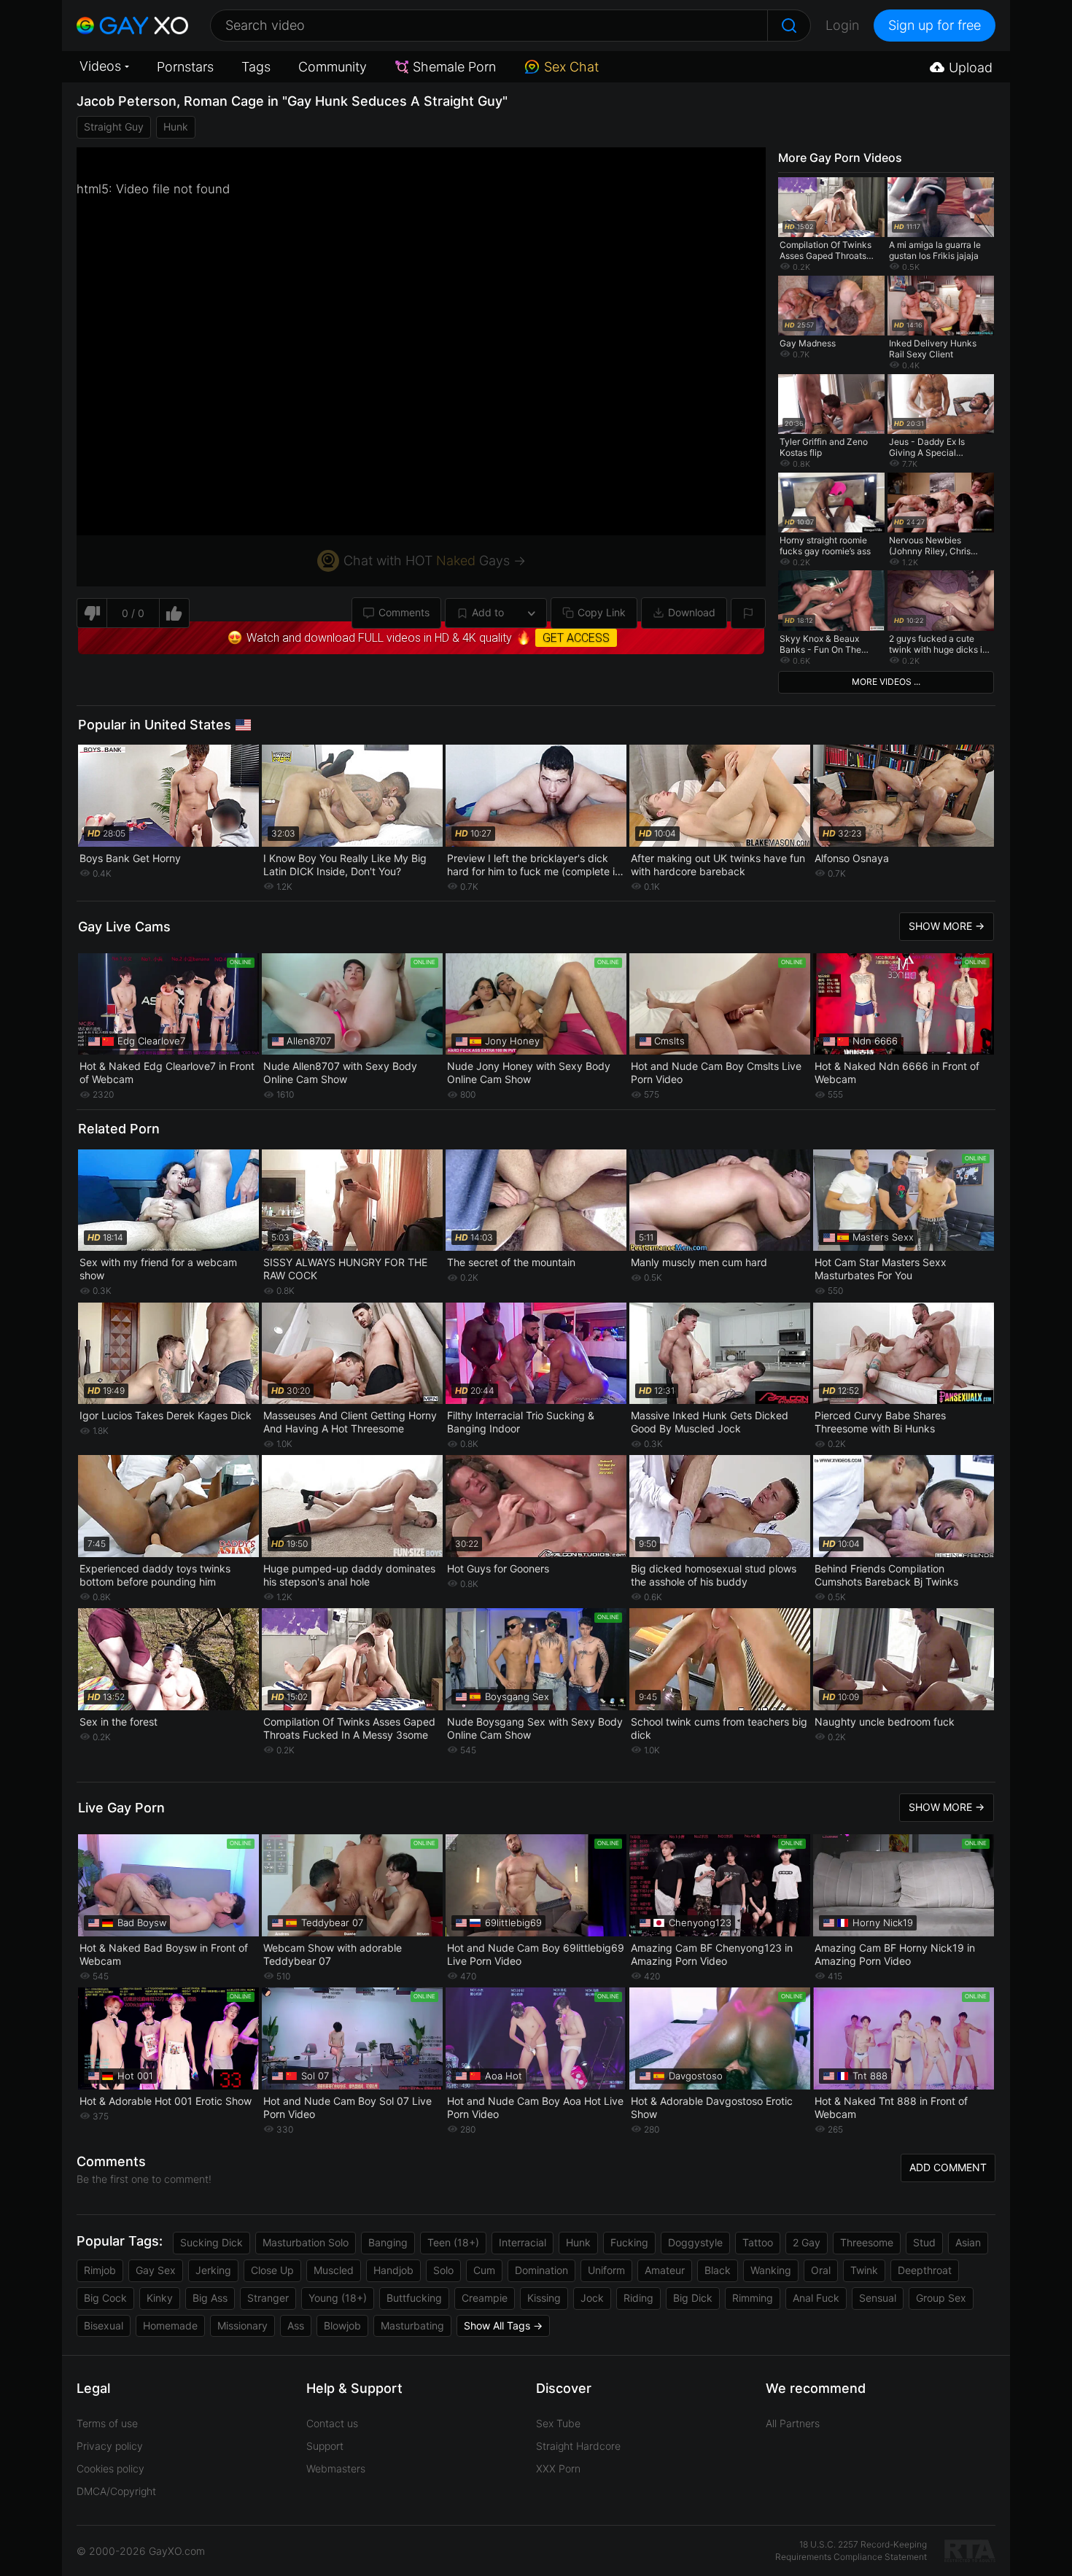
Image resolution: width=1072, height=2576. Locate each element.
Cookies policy (110, 2468)
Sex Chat (571, 67)
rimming (753, 2298)
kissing (544, 2298)
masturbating (412, 2325)
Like (175, 613)
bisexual (104, 2325)
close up (272, 2270)
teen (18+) (453, 2242)
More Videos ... (886, 682)
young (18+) (338, 2298)
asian (968, 2242)
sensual (878, 2298)
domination (541, 2270)
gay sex (156, 2270)
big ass (210, 2298)
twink (864, 2270)
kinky (160, 2298)
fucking (629, 2242)
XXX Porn (558, 2468)
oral (821, 2270)
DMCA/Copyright (116, 2491)
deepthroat (925, 2270)
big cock (105, 2298)
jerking (213, 2270)
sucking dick (211, 2242)
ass (296, 2325)
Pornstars (185, 67)
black (718, 2270)
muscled (334, 2270)
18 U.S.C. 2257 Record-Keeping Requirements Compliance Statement (851, 2550)
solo (443, 2270)
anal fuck (816, 2298)
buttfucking (414, 2298)
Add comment (948, 2167)
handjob (393, 2270)
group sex (941, 2298)
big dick (693, 2298)
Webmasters (336, 2468)
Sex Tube (558, 2423)
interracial (523, 2242)
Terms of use (107, 2423)
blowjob (342, 2325)
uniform (606, 2270)
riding (638, 2298)
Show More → (947, 926)
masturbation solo (306, 2242)
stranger (268, 2298)
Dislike (92, 613)
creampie (485, 2298)
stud (924, 2242)
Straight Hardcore (578, 2446)
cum (484, 2270)
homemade (170, 2325)
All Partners (793, 2423)
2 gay (807, 2242)
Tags (256, 67)
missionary (242, 2325)
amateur (665, 2270)
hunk (176, 127)
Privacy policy (110, 2446)
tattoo (758, 2242)
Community (333, 67)
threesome (867, 2242)
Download (692, 612)
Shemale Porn (454, 67)
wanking (771, 2270)
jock (592, 2298)
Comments (404, 612)
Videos (100, 66)
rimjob (100, 2270)
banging (388, 2242)
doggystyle (695, 2242)
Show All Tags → (503, 2325)
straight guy (114, 127)
